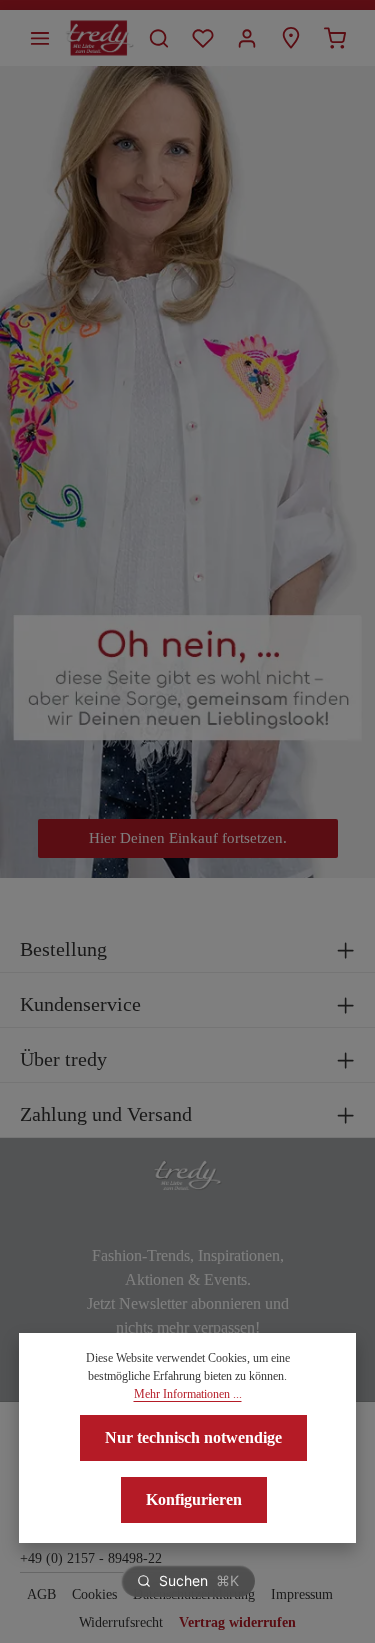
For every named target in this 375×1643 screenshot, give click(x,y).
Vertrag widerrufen (237, 1622)
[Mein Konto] (247, 38)
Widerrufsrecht (121, 1622)
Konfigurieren (194, 1499)
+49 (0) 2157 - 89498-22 (91, 1558)
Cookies (94, 1594)
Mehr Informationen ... (188, 1394)
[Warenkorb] (335, 38)
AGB (41, 1594)
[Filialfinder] (291, 38)
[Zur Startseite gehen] (99, 38)
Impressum (302, 1594)
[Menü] (40, 38)
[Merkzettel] (203, 38)
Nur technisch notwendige (193, 1437)
